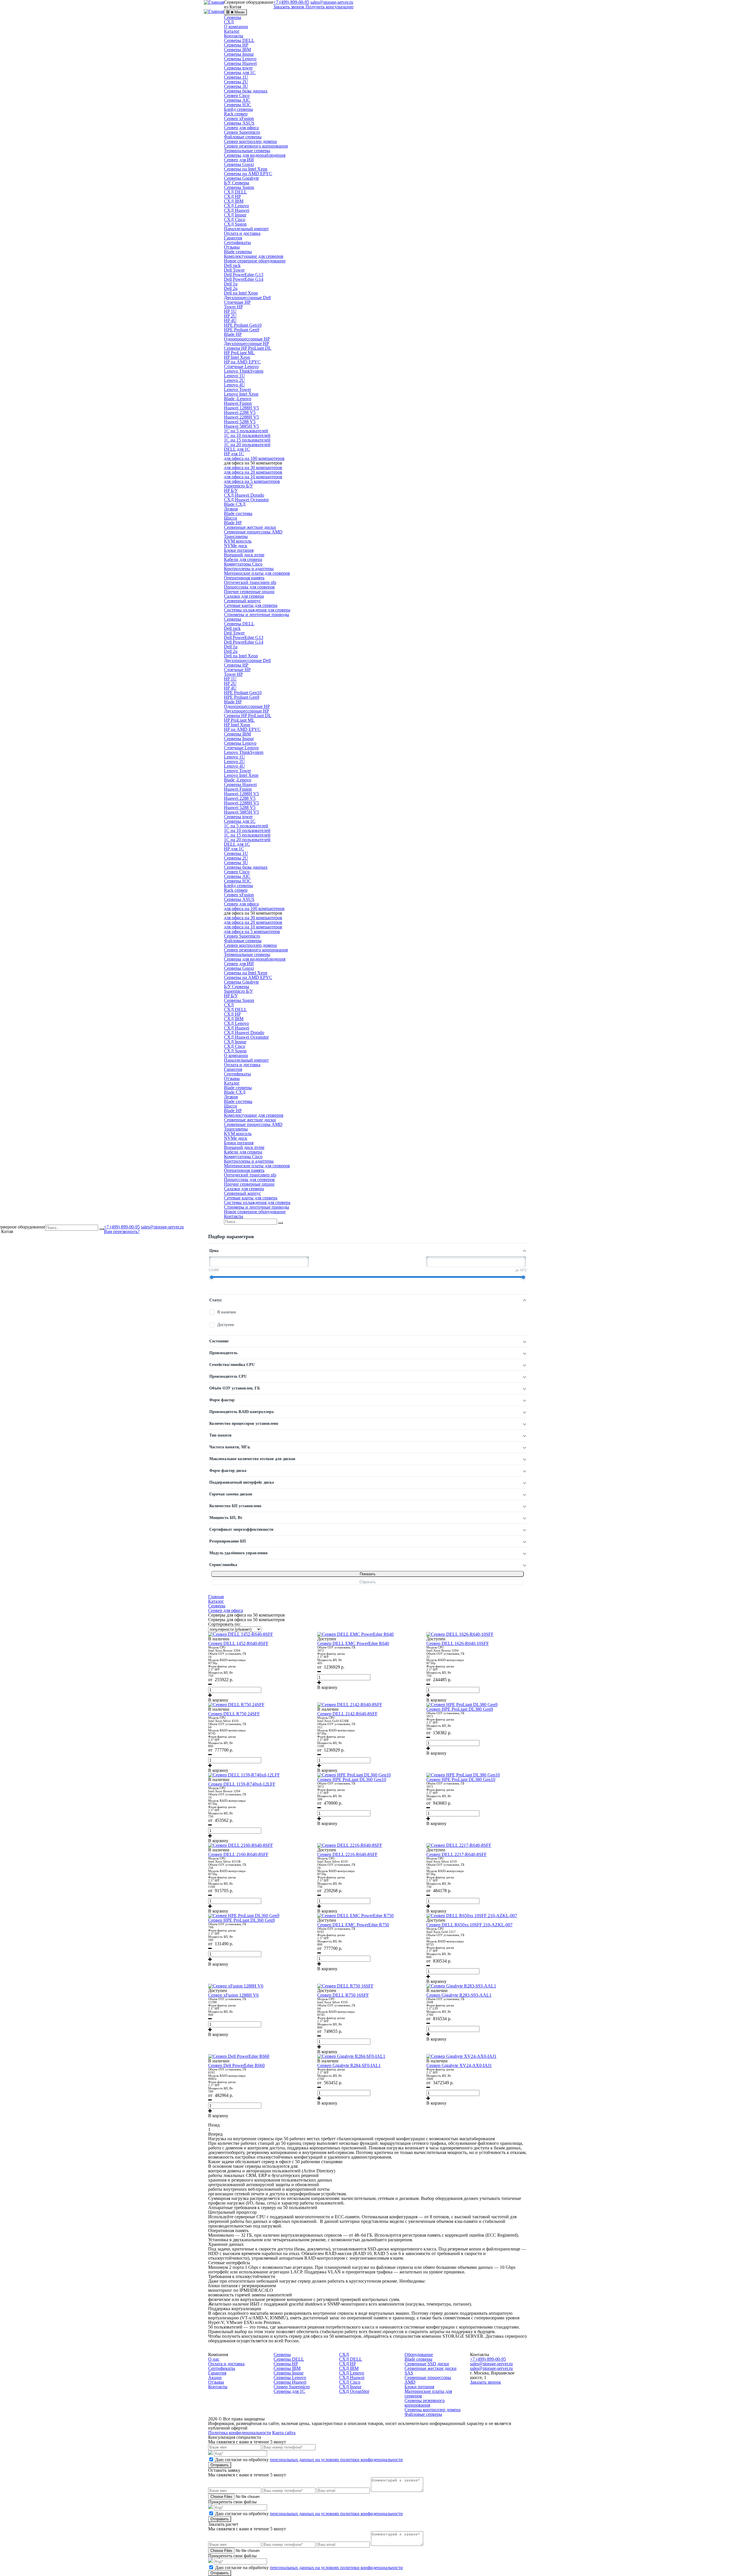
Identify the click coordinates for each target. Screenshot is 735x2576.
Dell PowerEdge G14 (244, 279)
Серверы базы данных (246, 91)
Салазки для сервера (244, 596)
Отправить (220, 2465)
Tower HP (233, 307)
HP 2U (230, 316)
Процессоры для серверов (249, 587)
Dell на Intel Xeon (241, 293)
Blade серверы (238, 252)
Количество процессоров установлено (244, 1424)
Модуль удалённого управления (238, 1553)
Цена (214, 1251)
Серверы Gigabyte (241, 178)
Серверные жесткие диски (250, 527)
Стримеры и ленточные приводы (257, 615)
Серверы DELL (239, 40)
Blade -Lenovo (238, 399)
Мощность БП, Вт (226, 1518)
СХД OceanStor (354, 2391)
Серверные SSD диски (427, 2364)
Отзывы (232, 247)
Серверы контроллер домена (433, 2410)
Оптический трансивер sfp (250, 582)
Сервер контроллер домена (250, 141)
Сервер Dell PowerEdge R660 (236, 2065)
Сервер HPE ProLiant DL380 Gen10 (461, 1779)
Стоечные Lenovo (241, 366)
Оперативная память (244, 578)
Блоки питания (239, 550)
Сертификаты (237, 242)
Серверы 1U (236, 77)
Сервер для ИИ (239, 160)
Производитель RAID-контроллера (241, 1412)
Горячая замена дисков (231, 1494)
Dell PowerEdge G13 (244, 275)
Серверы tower (238, 68)
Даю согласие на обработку (309, 2460)
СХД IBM (234, 201)
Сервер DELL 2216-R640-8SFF (347, 1854)
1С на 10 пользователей (247, 435)
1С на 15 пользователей (247, 440)
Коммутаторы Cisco (243, 564)
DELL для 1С (237, 449)
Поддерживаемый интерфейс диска (242, 1482)
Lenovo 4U (234, 385)
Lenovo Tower (237, 389)
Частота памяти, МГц (230, 1447)
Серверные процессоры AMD (253, 532)
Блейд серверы (238, 109)
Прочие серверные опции (249, 592)
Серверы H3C (238, 105)
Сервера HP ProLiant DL (248, 348)
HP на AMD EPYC (242, 362)
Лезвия (231, 509)
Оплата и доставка (242, 233)
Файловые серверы (243, 137)
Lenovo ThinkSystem (244, 371)
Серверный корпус (242, 601)
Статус (216, 1300)
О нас (214, 2359)
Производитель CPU (228, 1376)
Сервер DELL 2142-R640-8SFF (347, 1714)
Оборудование (419, 2355)
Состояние (219, 1341)
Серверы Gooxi (239, 164)
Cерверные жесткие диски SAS (431, 2371)
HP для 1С (234, 454)
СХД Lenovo (236, 206)
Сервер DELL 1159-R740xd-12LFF (242, 1784)
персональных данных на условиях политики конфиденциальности (336, 2460)
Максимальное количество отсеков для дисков (252, 1459)
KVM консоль (238, 541)
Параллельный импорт (246, 229)
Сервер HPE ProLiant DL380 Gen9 (460, 1709)
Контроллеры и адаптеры (249, 569)
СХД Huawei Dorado (244, 495)
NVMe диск (236, 546)
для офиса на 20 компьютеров (253, 472)
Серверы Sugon (239, 187)
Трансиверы (236, 536)
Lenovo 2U (234, 380)
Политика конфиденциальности (240, 2433)
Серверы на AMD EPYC (248, 174)
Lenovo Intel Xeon (241, 394)
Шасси (231, 518)
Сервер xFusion (239, 118)
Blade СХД (235, 504)
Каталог (232, 31)
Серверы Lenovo (240, 59)
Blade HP (233, 334)
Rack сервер (236, 114)
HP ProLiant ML (239, 353)
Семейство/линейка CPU (232, 1365)
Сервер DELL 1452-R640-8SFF (238, 1643)
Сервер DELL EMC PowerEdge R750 (353, 1925)
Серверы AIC (237, 100)
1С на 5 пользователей (246, 431)
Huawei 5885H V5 (241, 426)
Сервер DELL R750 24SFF (234, 1714)
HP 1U (230, 311)
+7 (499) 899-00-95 (122, 1227)
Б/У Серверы (237, 183)
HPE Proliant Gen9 (242, 330)
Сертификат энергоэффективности (241, 1529)
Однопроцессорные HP (247, 339)
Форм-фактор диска (228, 1471)
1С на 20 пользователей (247, 445)
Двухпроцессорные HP (246, 343)
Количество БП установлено (235, 1506)
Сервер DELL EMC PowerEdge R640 (353, 1643)
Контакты (234, 36)
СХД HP (232, 197)
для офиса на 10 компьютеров (253, 477)
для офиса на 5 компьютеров (252, 481)
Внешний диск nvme (244, 555)
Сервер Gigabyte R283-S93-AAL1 (459, 1995)
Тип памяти (220, 1435)
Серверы (233, 17)
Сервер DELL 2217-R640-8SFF (457, 1854)
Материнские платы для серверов (257, 573)
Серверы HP (236, 45)
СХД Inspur (235, 215)
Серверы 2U (236, 82)
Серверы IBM (237, 50)
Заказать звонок (289, 7)
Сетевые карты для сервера (251, 605)
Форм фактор (222, 1400)
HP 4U (230, 321)
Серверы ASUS (239, 123)
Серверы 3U (236, 86)
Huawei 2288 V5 (240, 412)
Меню (240, 12)
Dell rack (232, 265)
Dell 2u (231, 288)
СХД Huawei (237, 210)
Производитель (223, 1353)
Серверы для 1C (240, 72)
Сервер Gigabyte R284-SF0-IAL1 (349, 2065)
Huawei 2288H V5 (241, 417)
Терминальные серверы (247, 151)
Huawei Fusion (238, 403)
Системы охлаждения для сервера (257, 610)
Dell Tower (234, 270)
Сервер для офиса (241, 128)
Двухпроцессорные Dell (247, 298)
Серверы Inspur (239, 54)
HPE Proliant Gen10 (243, 325)
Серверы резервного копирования (425, 2403)
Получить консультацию (329, 7)
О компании (236, 27)
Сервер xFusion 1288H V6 (233, 1995)
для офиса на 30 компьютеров (253, 468)
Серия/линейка (223, 1565)
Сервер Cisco (237, 95)
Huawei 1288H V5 (241, 408)
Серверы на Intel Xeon (246, 169)
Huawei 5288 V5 (240, 422)
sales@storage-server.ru (162, 1227)
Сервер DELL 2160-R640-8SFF (238, 1854)
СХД (229, 22)
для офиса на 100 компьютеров (254, 458)
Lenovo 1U (234, 376)
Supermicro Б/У (238, 486)
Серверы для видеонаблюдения (255, 155)
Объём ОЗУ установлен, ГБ (235, 1388)
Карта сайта (284, 2433)
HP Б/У (231, 490)
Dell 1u (231, 284)
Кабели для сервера (243, 559)
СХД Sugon (235, 224)
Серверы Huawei (240, 63)
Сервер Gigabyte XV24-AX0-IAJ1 (459, 2065)
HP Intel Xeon (237, 357)
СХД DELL (235, 192)
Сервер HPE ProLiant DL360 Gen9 (241, 1920)
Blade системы (238, 513)
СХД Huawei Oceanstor (246, 500)
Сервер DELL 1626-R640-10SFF (458, 1643)
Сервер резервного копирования (256, 146)
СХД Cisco (235, 219)
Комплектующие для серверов (254, 256)
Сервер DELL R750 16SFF (343, 1995)
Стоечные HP (237, 302)
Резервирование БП (228, 1541)
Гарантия (233, 238)
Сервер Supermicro (242, 132)
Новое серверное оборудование (255, 261)
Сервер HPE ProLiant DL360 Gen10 (352, 1779)
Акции (215, 2377)
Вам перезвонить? (122, 1231)
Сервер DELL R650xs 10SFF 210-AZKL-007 (469, 1925)
